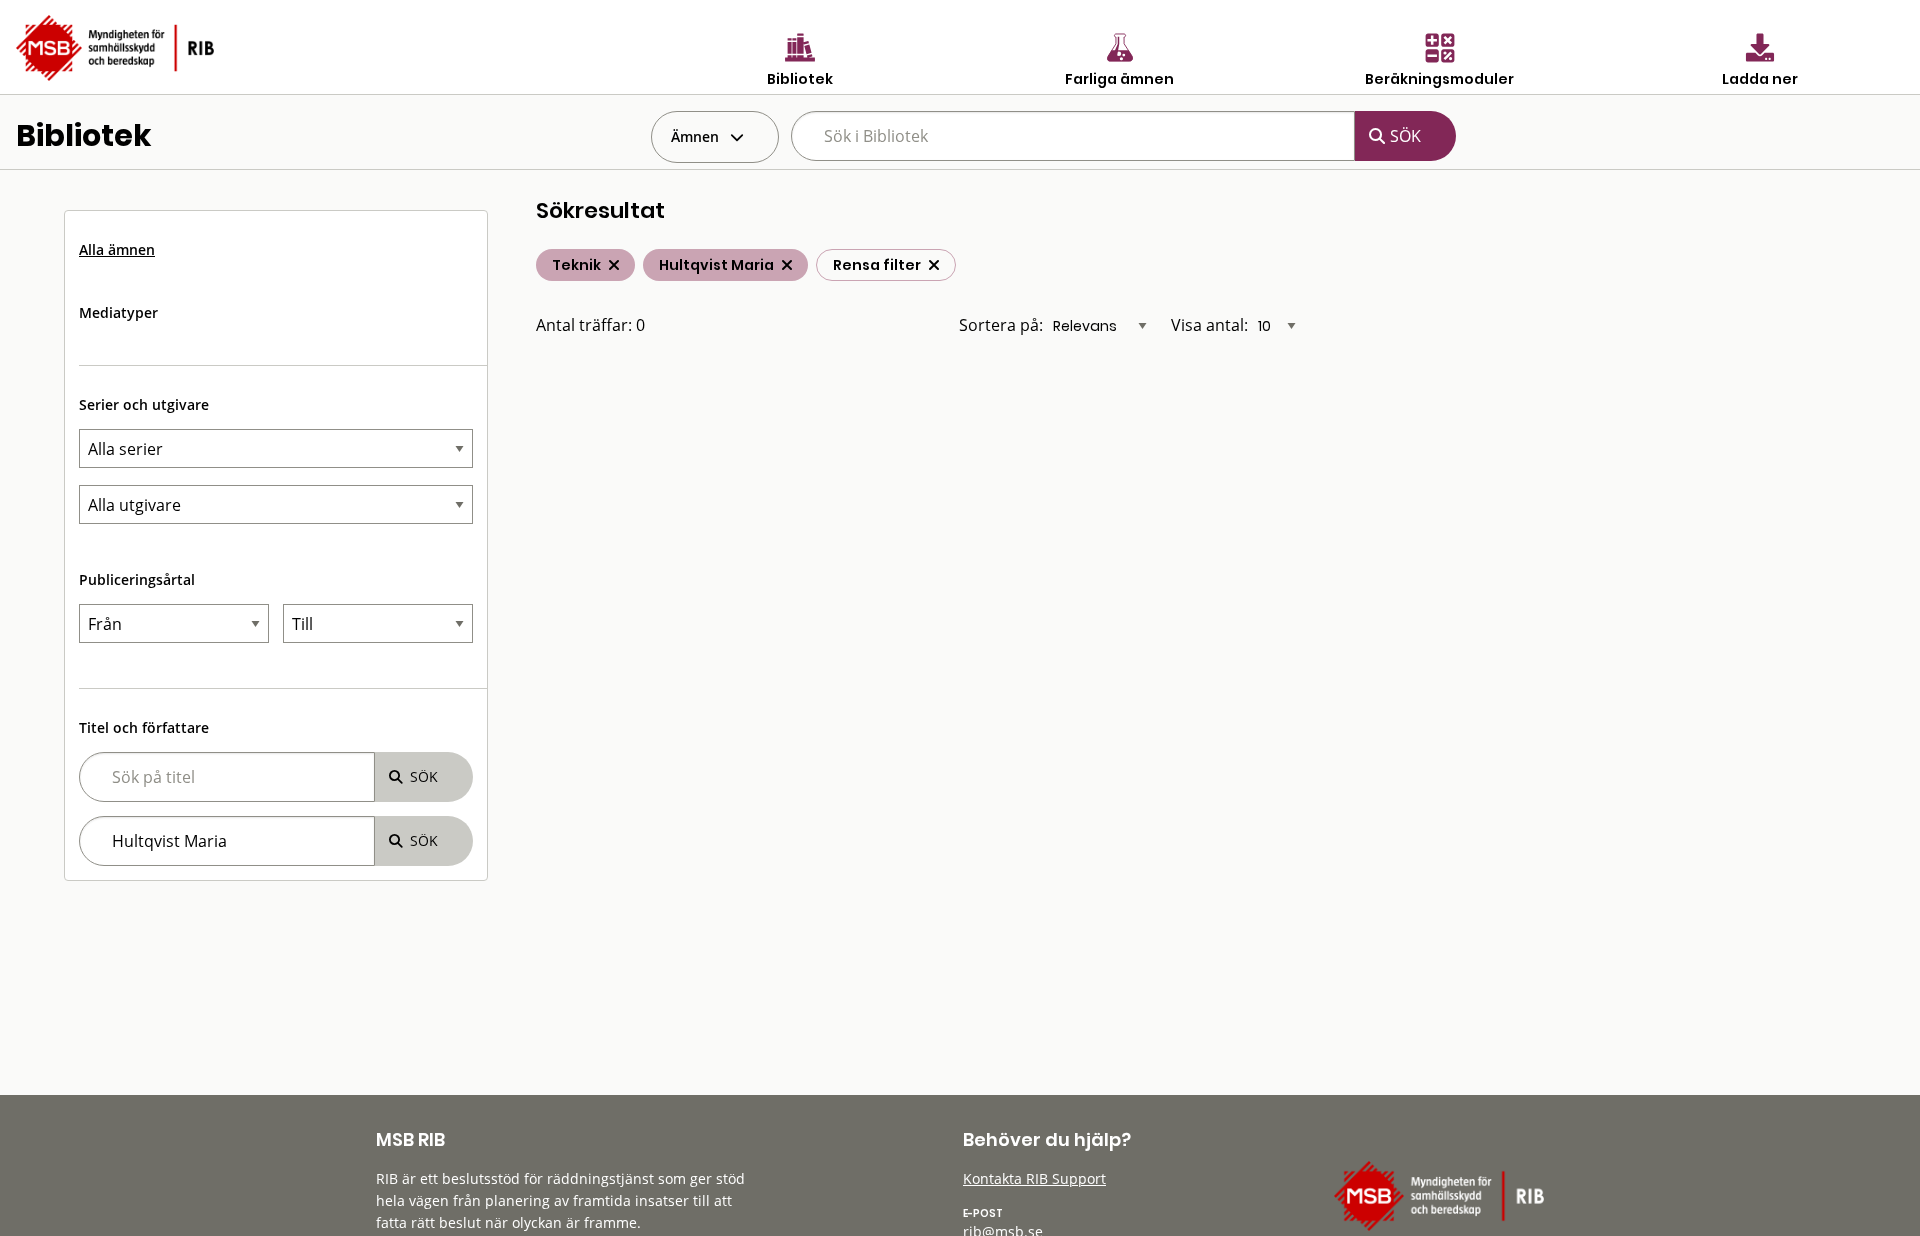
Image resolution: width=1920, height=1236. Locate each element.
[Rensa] (934, 265)
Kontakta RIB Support (1034, 1178)
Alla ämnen (117, 249)
